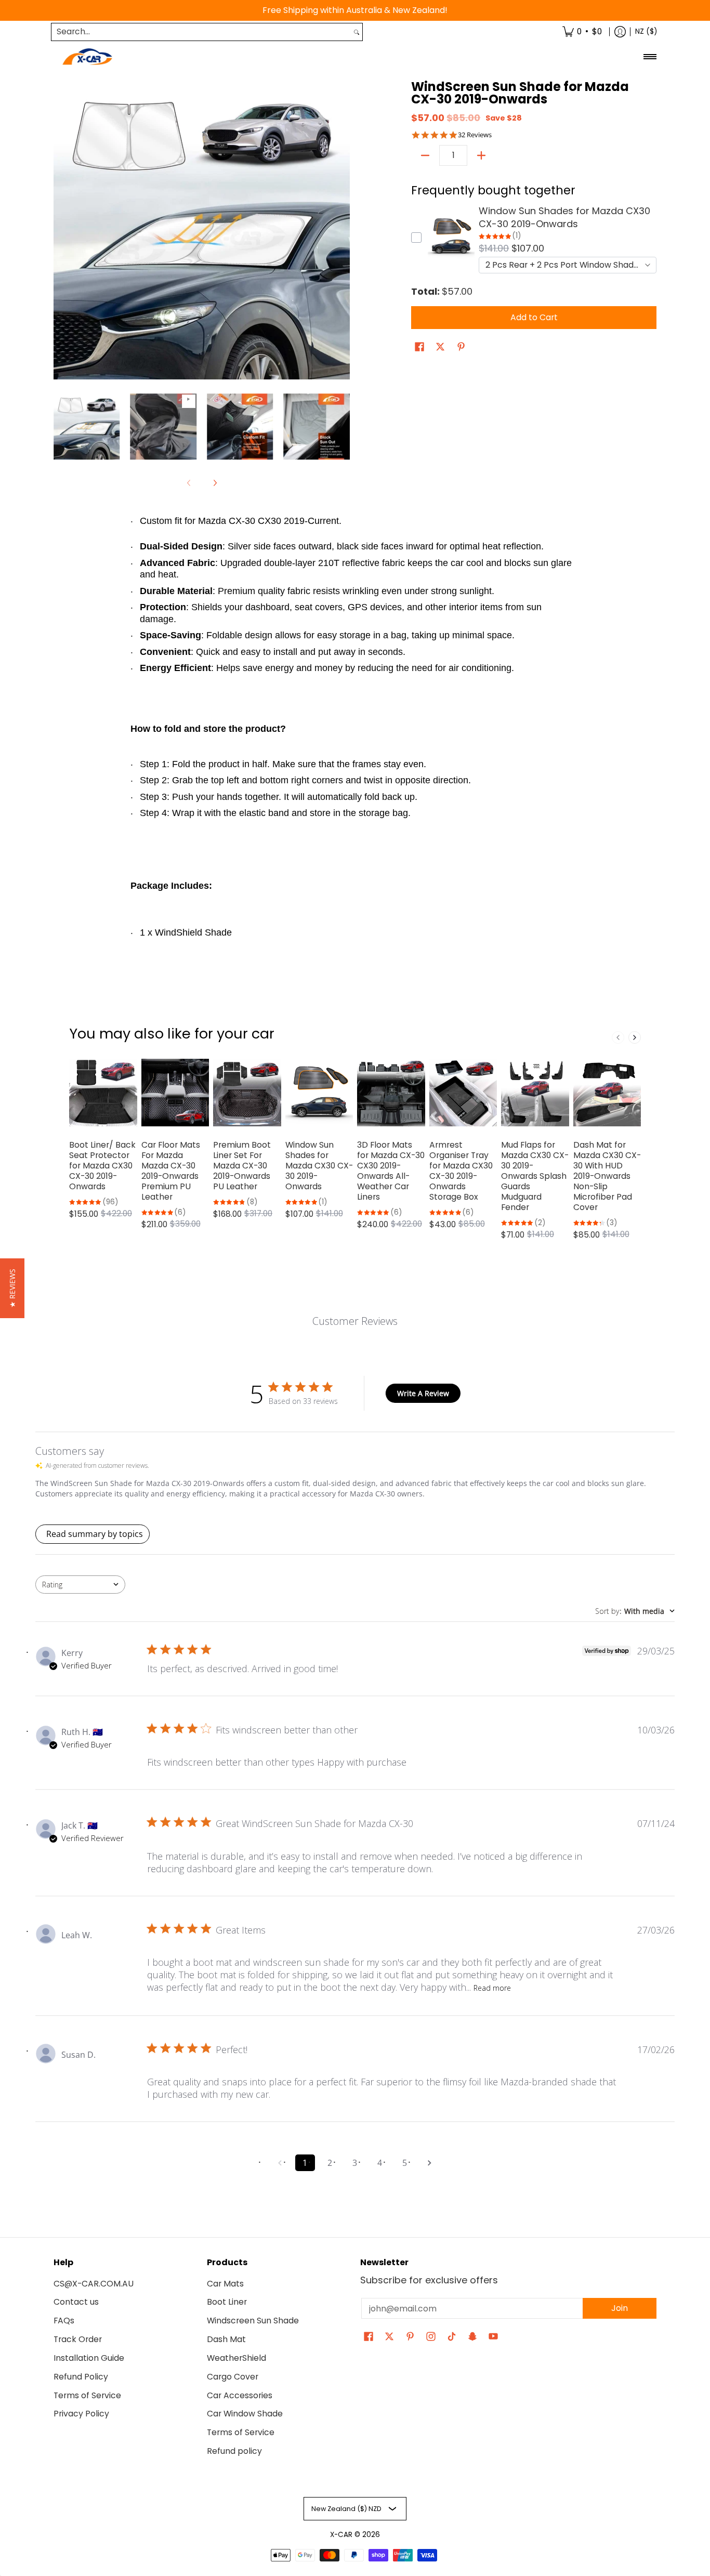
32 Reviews (475, 135)
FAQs (64, 2321)
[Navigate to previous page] (280, 2163)
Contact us (76, 2302)
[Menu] (649, 57)
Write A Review (423, 1393)
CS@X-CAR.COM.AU (94, 2284)
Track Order (78, 2339)
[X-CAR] (87, 57)
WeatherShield (236, 2358)
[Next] (343, 231)
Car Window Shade (245, 2414)
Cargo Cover (233, 2377)
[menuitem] (582, 32)
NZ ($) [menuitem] (646, 31)
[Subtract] (425, 155)
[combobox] (201, 32)
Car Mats (225, 2284)
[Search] (357, 32)
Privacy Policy (81, 2414)
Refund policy (234, 2451)
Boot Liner (227, 2302)
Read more (492, 1988)
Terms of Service (87, 2395)
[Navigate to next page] (430, 2163)
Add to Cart (534, 317)
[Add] (481, 155)
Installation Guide (89, 2358)
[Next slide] (635, 1037)
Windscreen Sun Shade (253, 2321)
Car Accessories (240, 2395)
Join (620, 2308)
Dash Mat (226, 2339)
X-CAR (341, 2535)
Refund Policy (81, 2377)
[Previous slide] (618, 1037)
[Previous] (61, 231)
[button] (419, 348)
